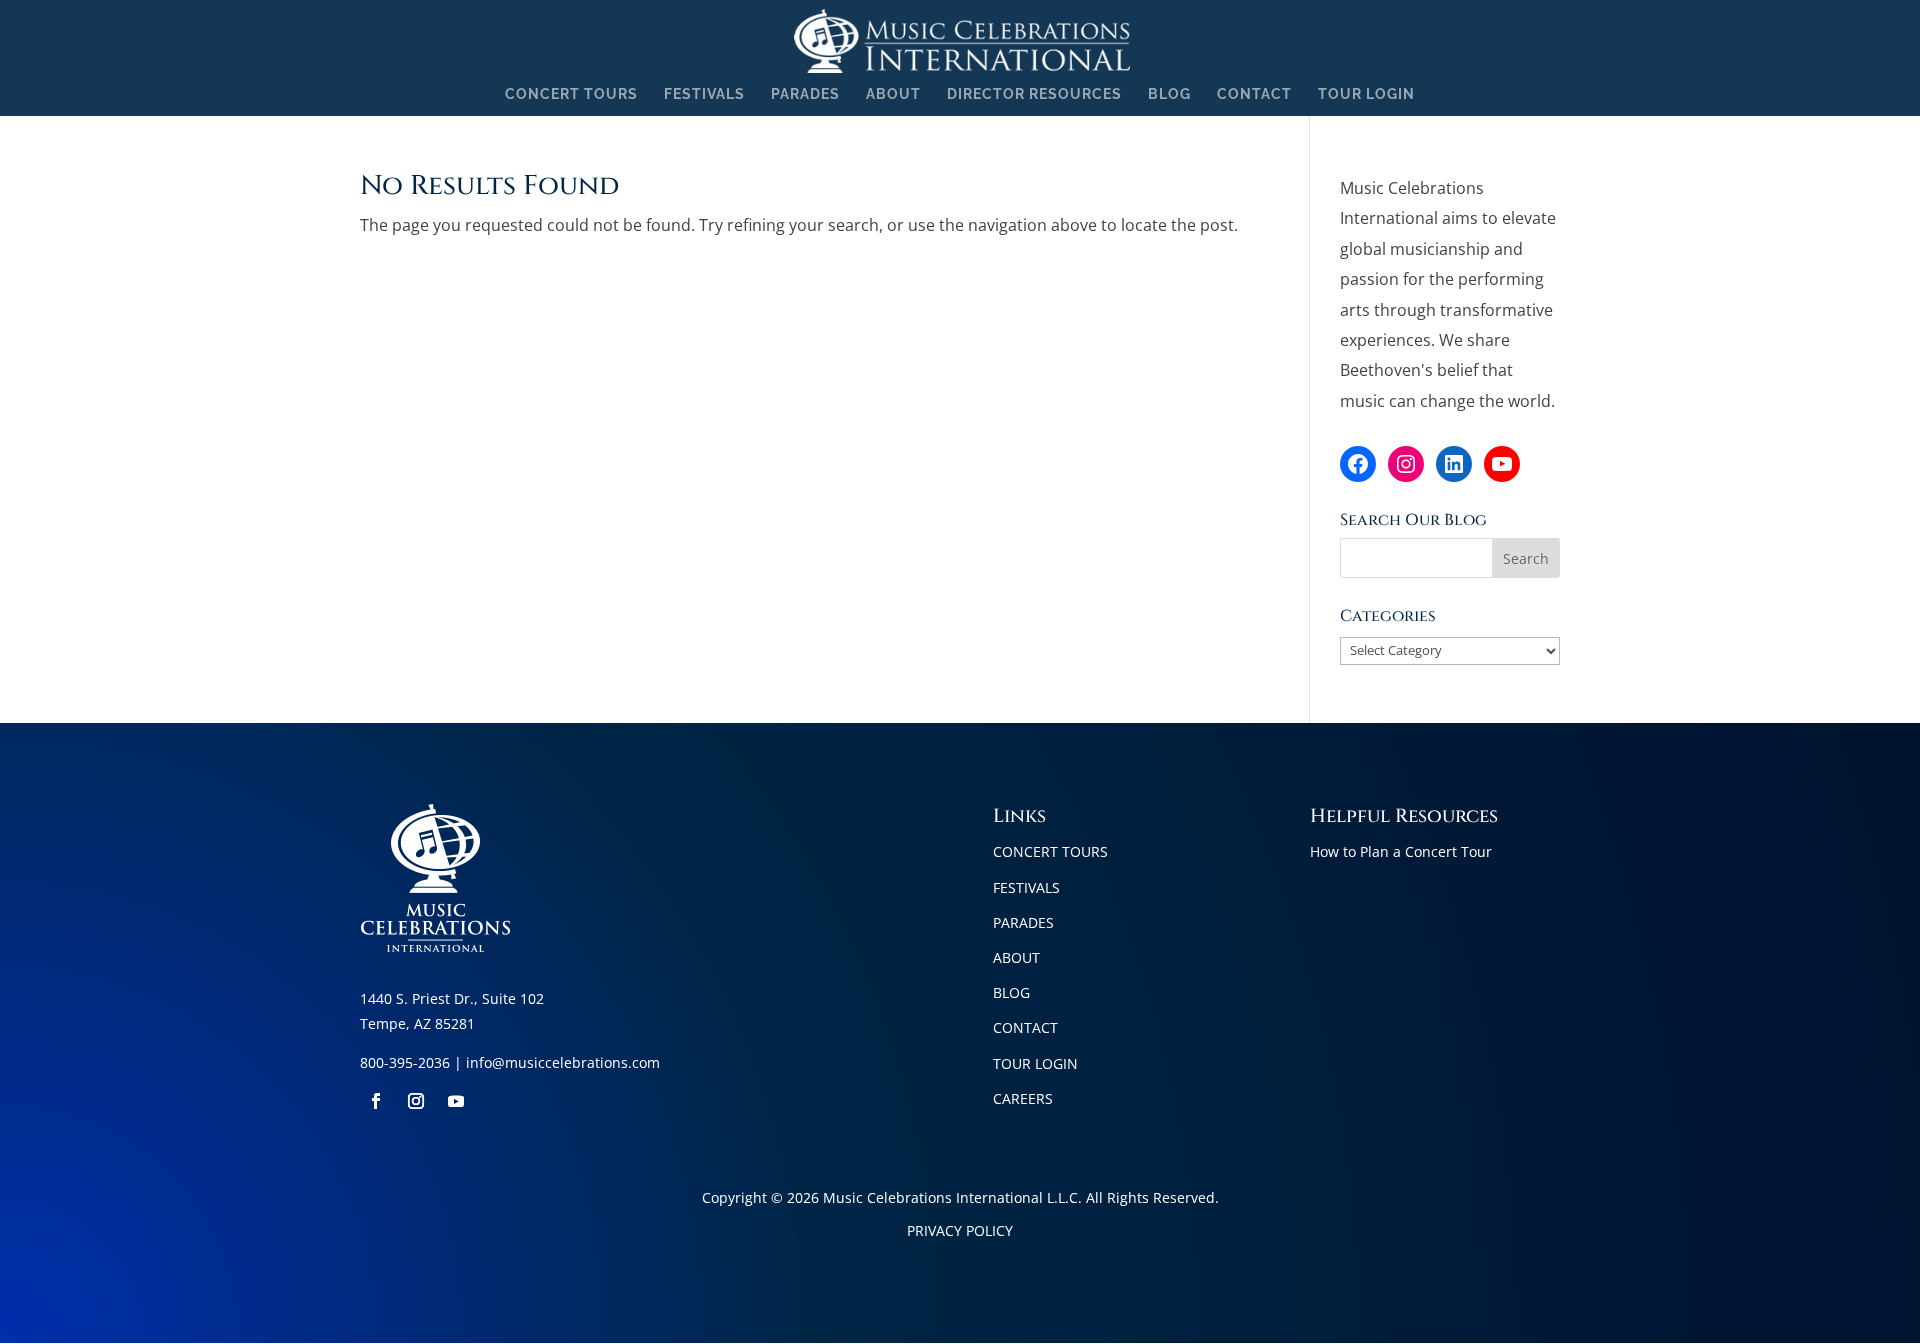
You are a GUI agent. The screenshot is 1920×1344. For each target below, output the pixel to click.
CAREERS (1023, 1098)
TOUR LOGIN (1366, 94)
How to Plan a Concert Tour (1401, 851)
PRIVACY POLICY (960, 1230)
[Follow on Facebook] (376, 1101)
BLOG (1169, 94)
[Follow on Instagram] (416, 1101)
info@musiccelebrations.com (563, 1062)
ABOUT (893, 94)
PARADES (805, 94)
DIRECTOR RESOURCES (1034, 94)
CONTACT (1254, 94)
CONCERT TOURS (571, 94)
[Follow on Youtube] (456, 1101)
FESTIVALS (704, 94)
